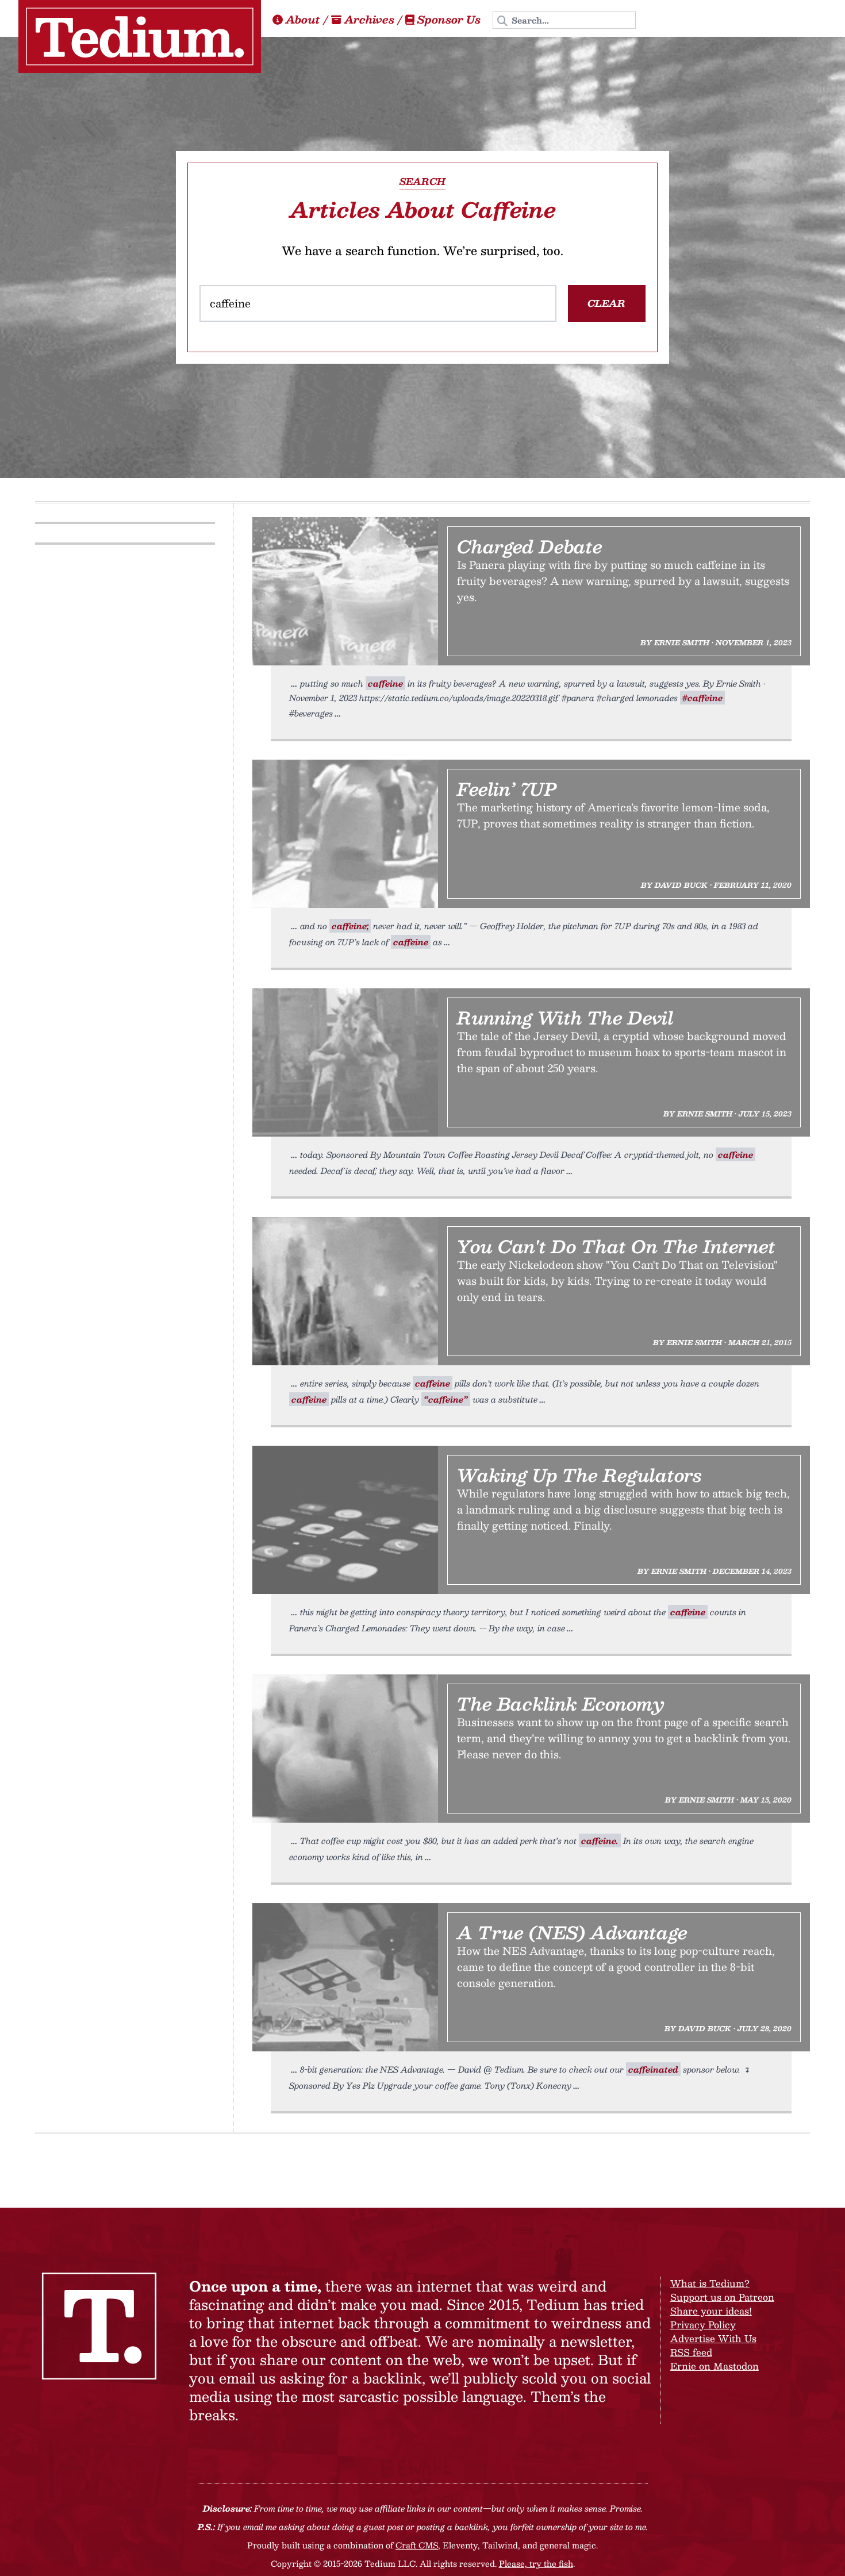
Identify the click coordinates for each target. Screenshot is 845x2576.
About (303, 20)
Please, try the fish (536, 2563)
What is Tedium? (710, 2283)
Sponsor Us (449, 20)
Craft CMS (417, 2545)
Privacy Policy (703, 2325)
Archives (369, 20)
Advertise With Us (713, 2338)
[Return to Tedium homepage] (140, 36)
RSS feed (691, 2352)
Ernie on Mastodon (715, 2366)
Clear (606, 303)
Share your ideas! (711, 2311)
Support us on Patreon (722, 2297)
